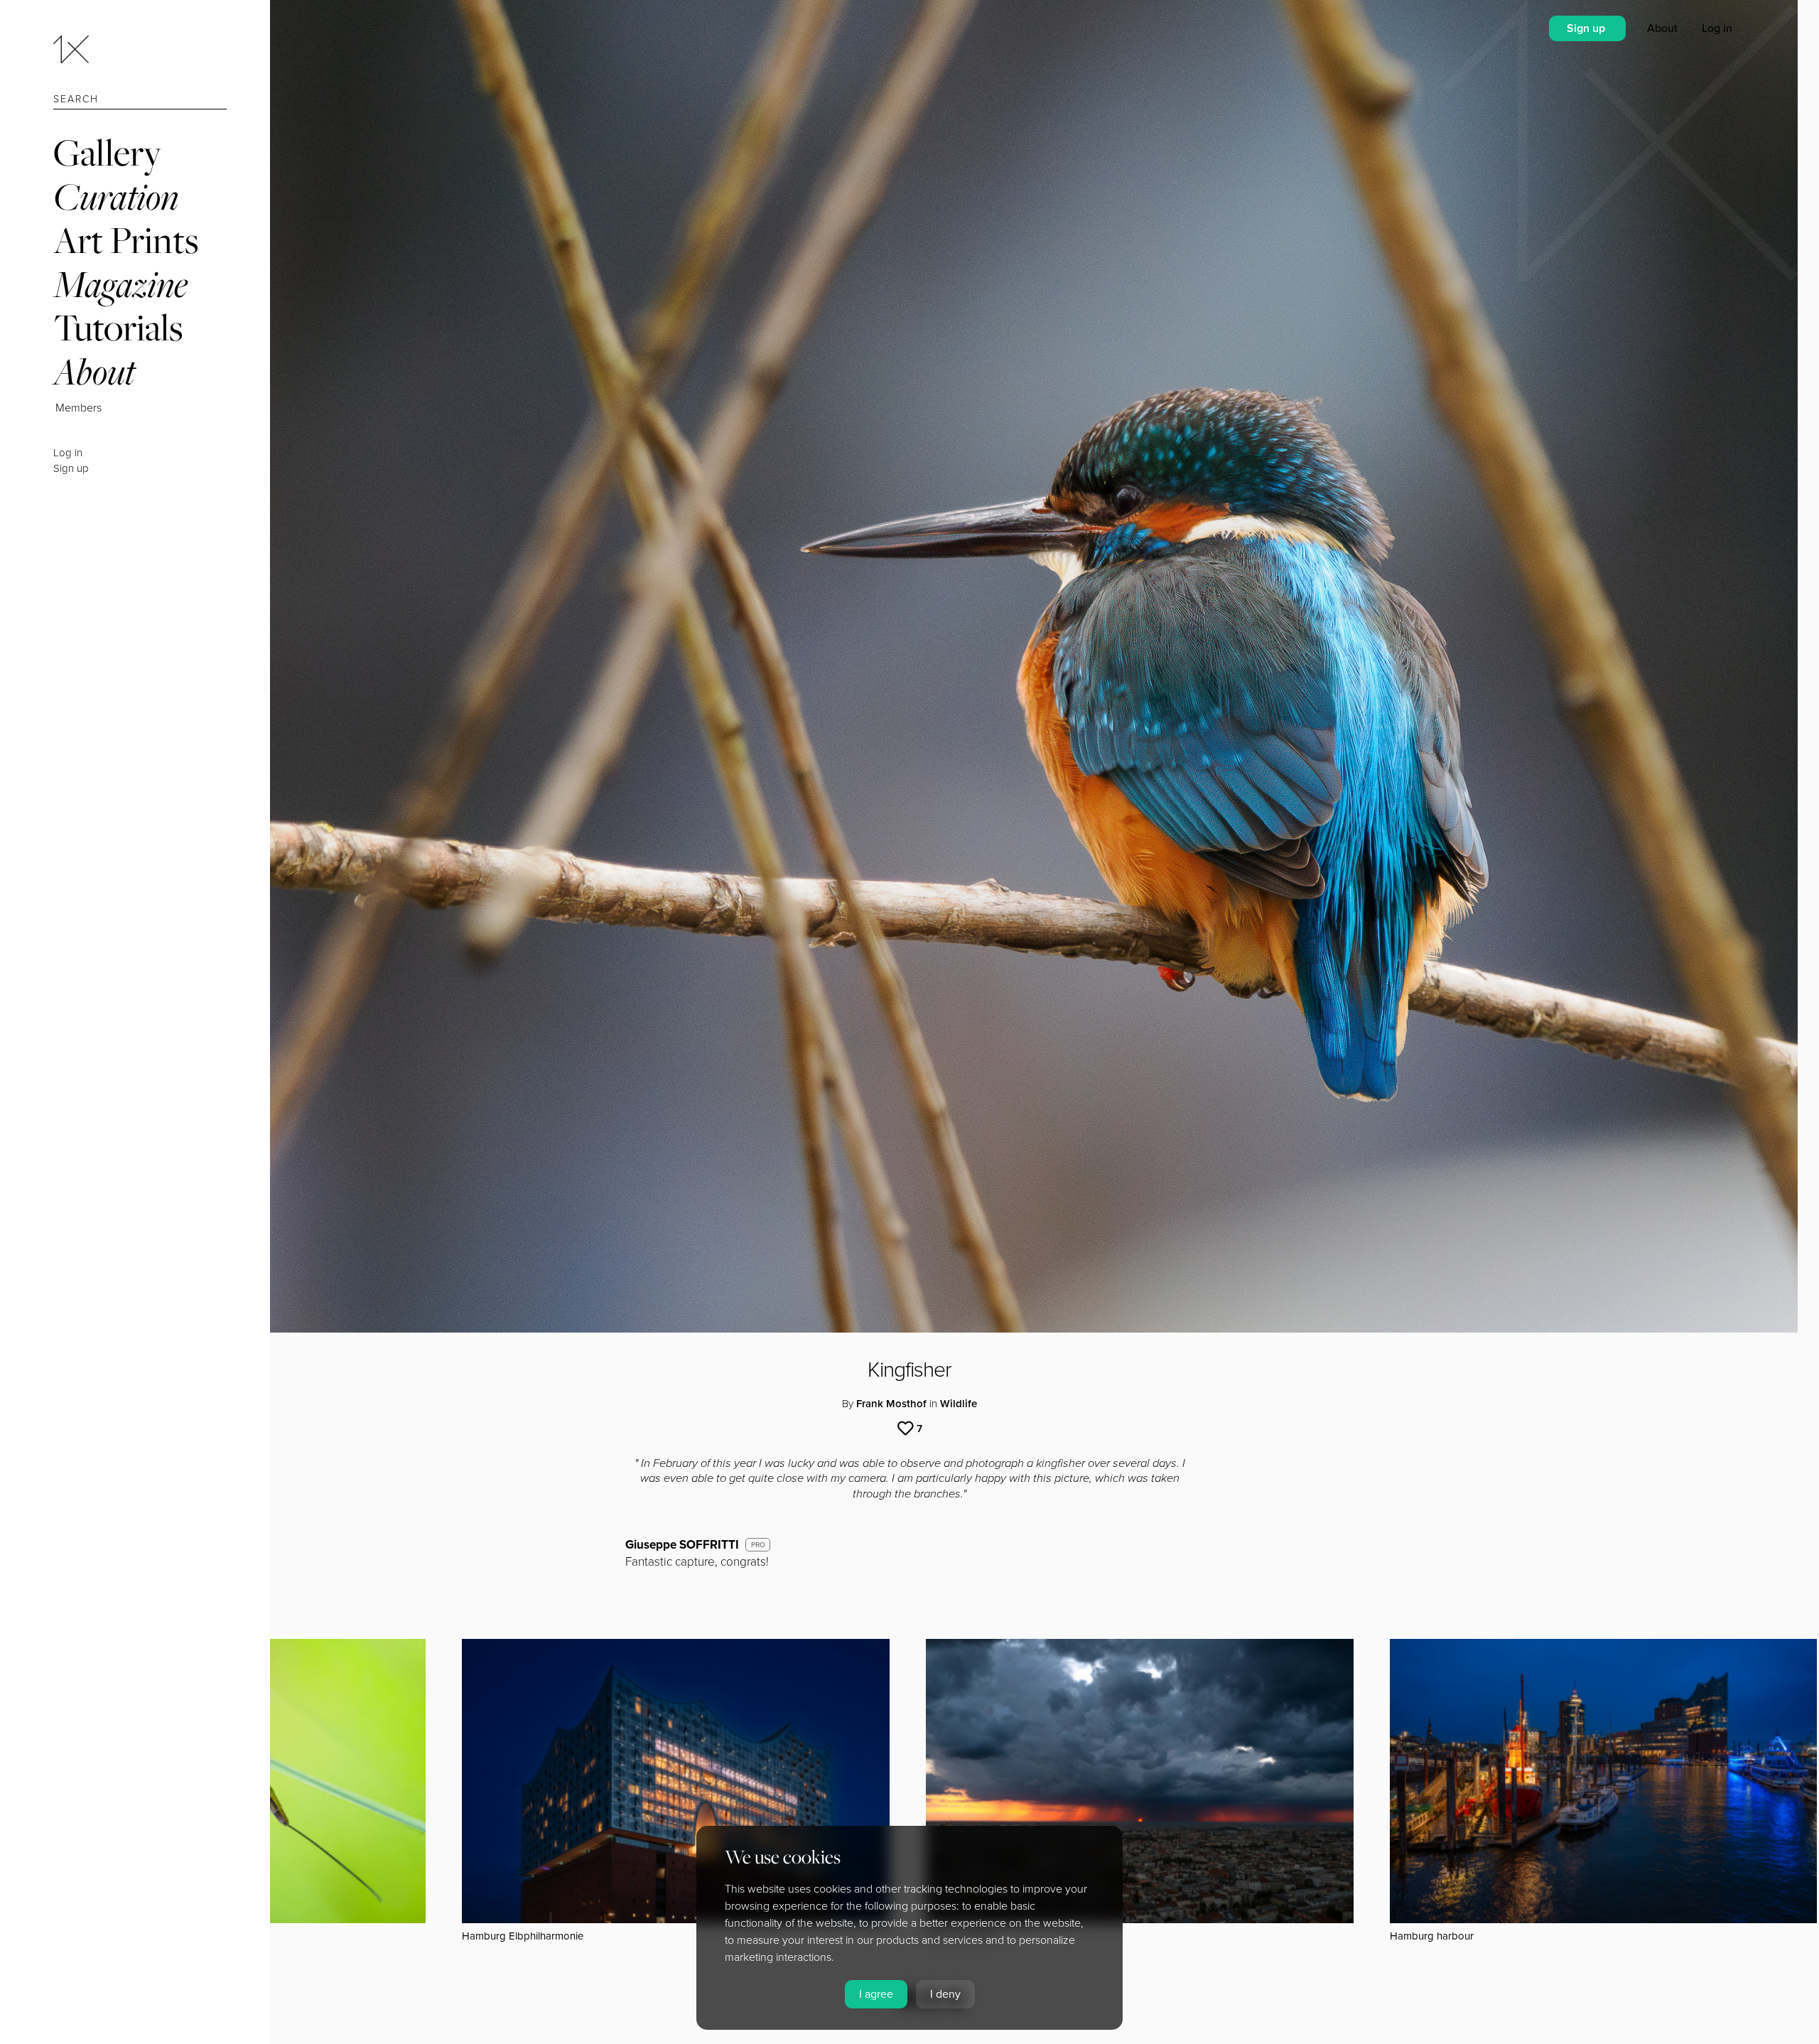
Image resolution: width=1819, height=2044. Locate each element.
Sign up (71, 468)
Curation (116, 197)
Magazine (120, 284)
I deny (945, 1994)
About (94, 371)
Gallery (107, 152)
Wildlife (959, 1404)
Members (79, 408)
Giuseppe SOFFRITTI (682, 1545)
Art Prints (126, 240)
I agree (876, 1994)
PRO (758, 1545)
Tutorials (118, 327)
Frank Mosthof (891, 1404)
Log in (68, 453)
